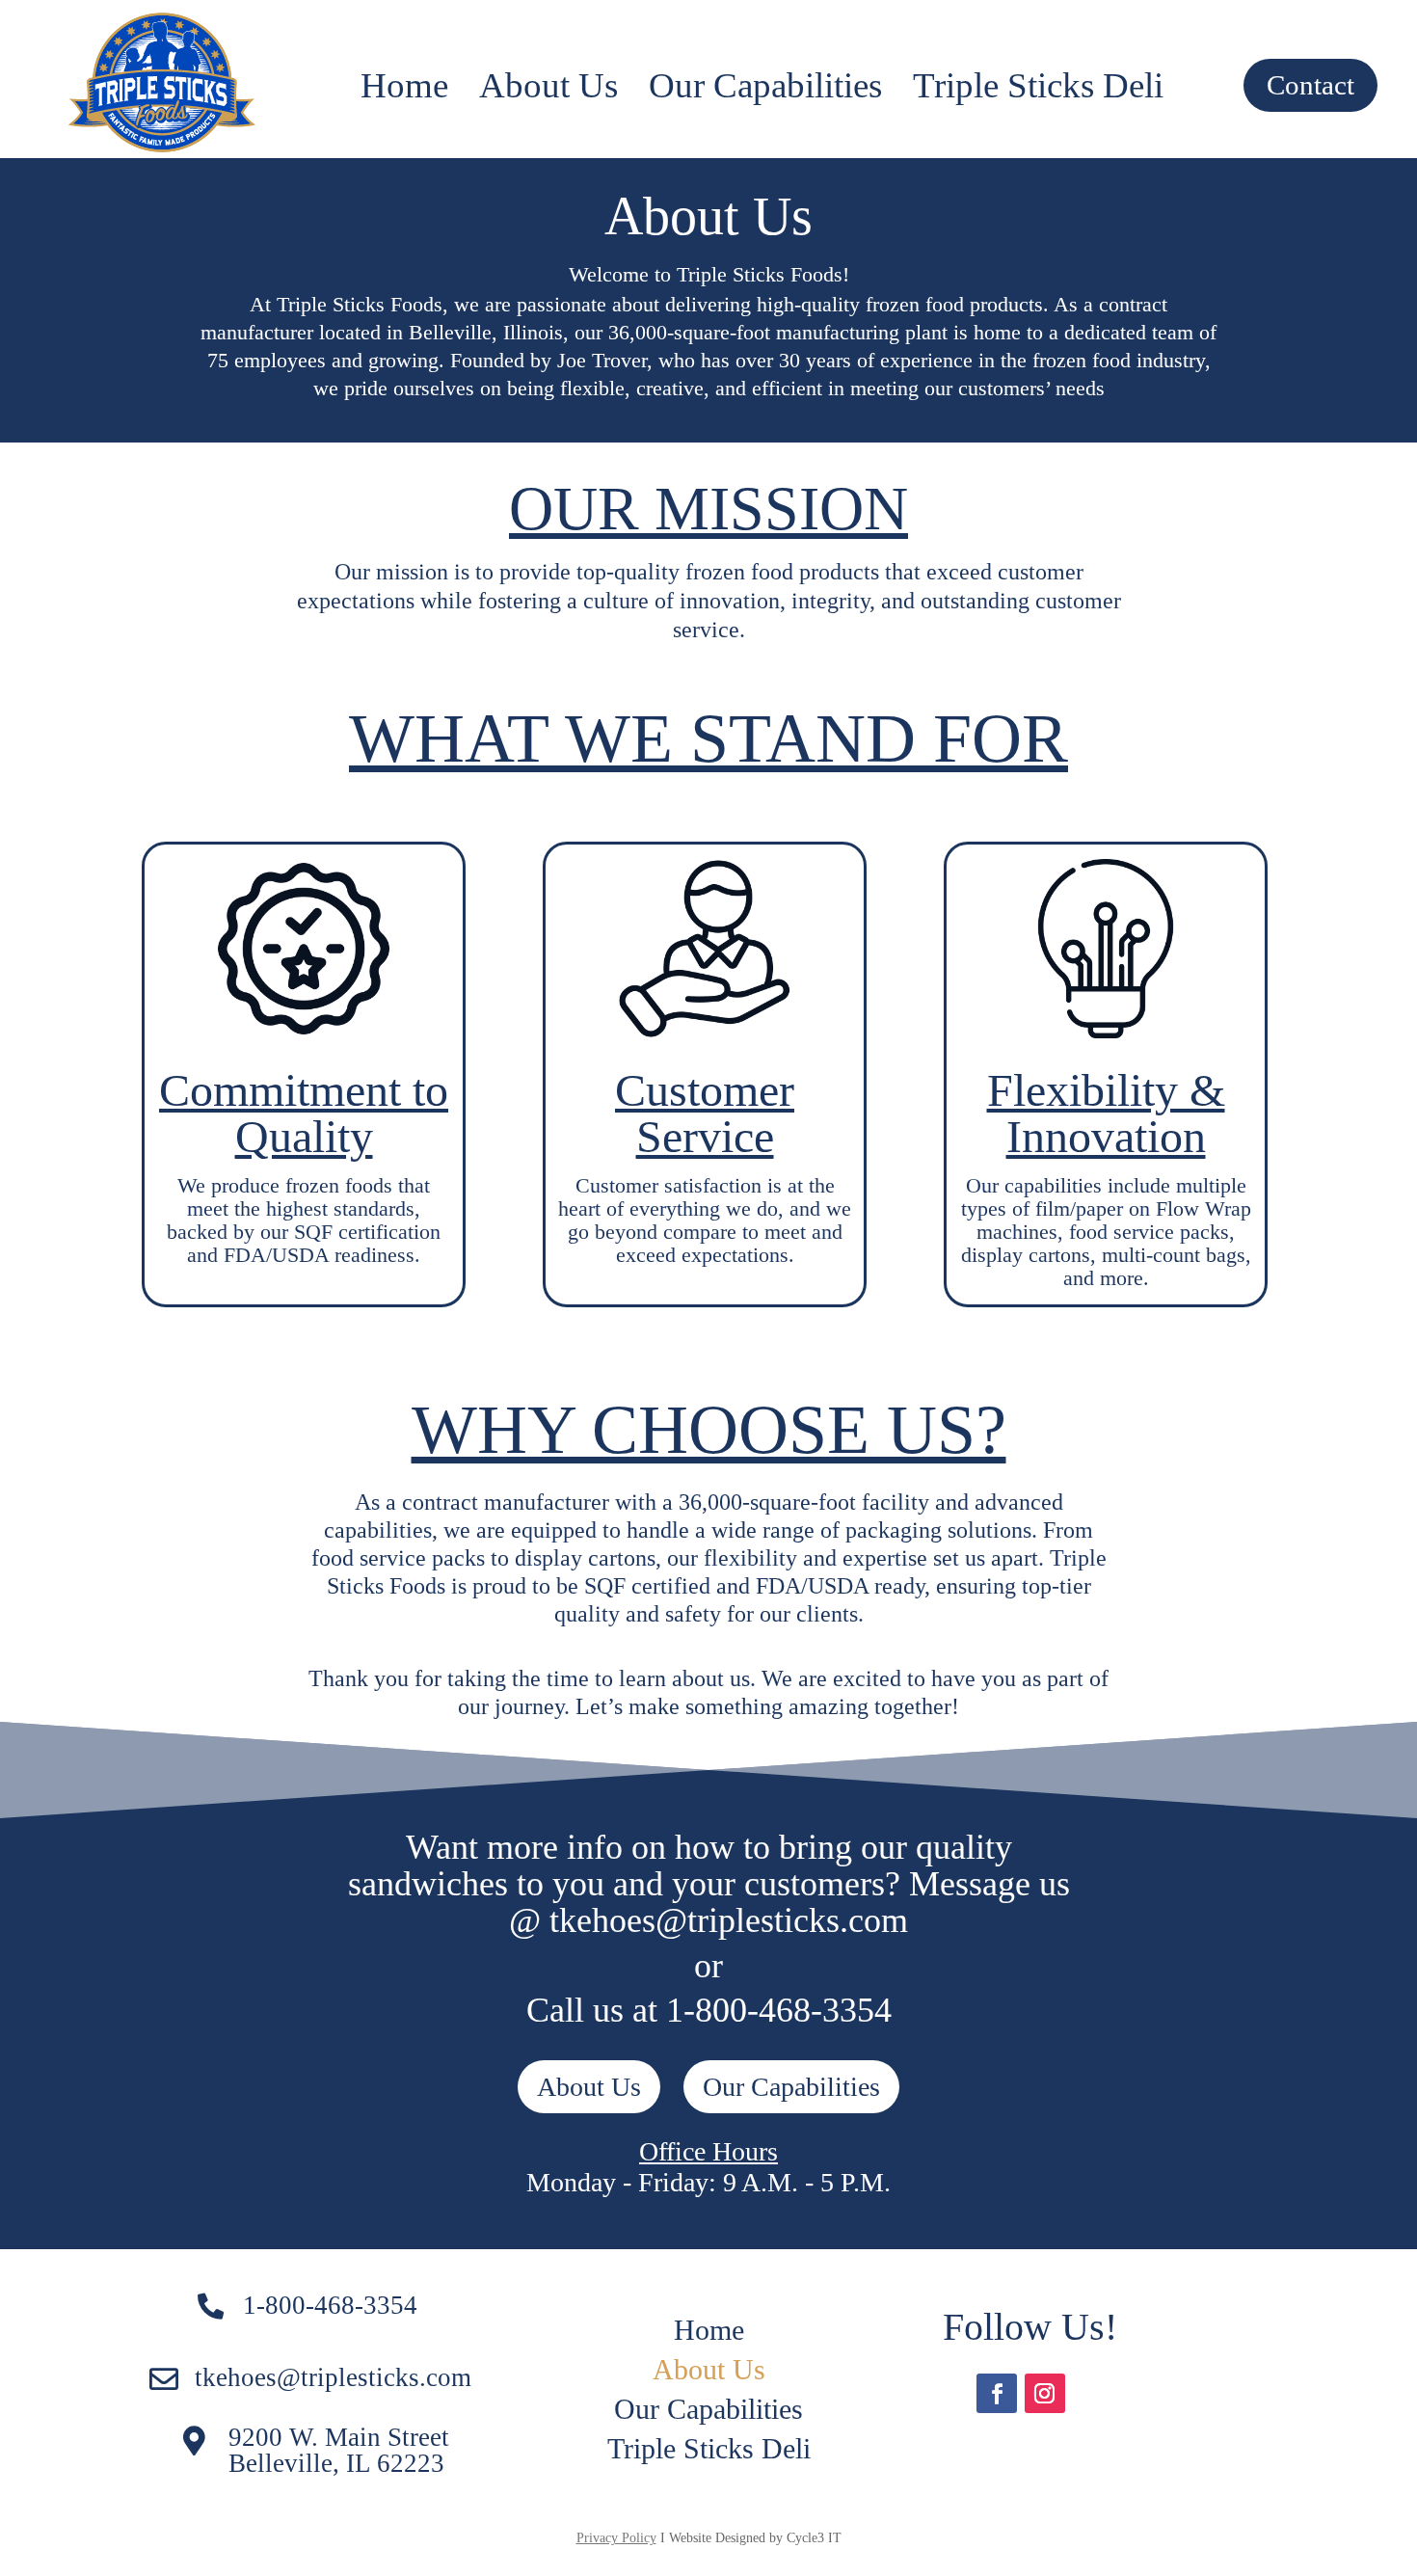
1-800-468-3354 (330, 2305)
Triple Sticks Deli (1038, 86)
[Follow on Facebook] (997, 2394)
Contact (1310, 85)
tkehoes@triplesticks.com (333, 2377)
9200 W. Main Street (339, 2437)
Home (404, 86)
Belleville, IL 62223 (336, 2463)
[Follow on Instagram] (1045, 2394)
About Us (548, 86)
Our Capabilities (765, 86)
